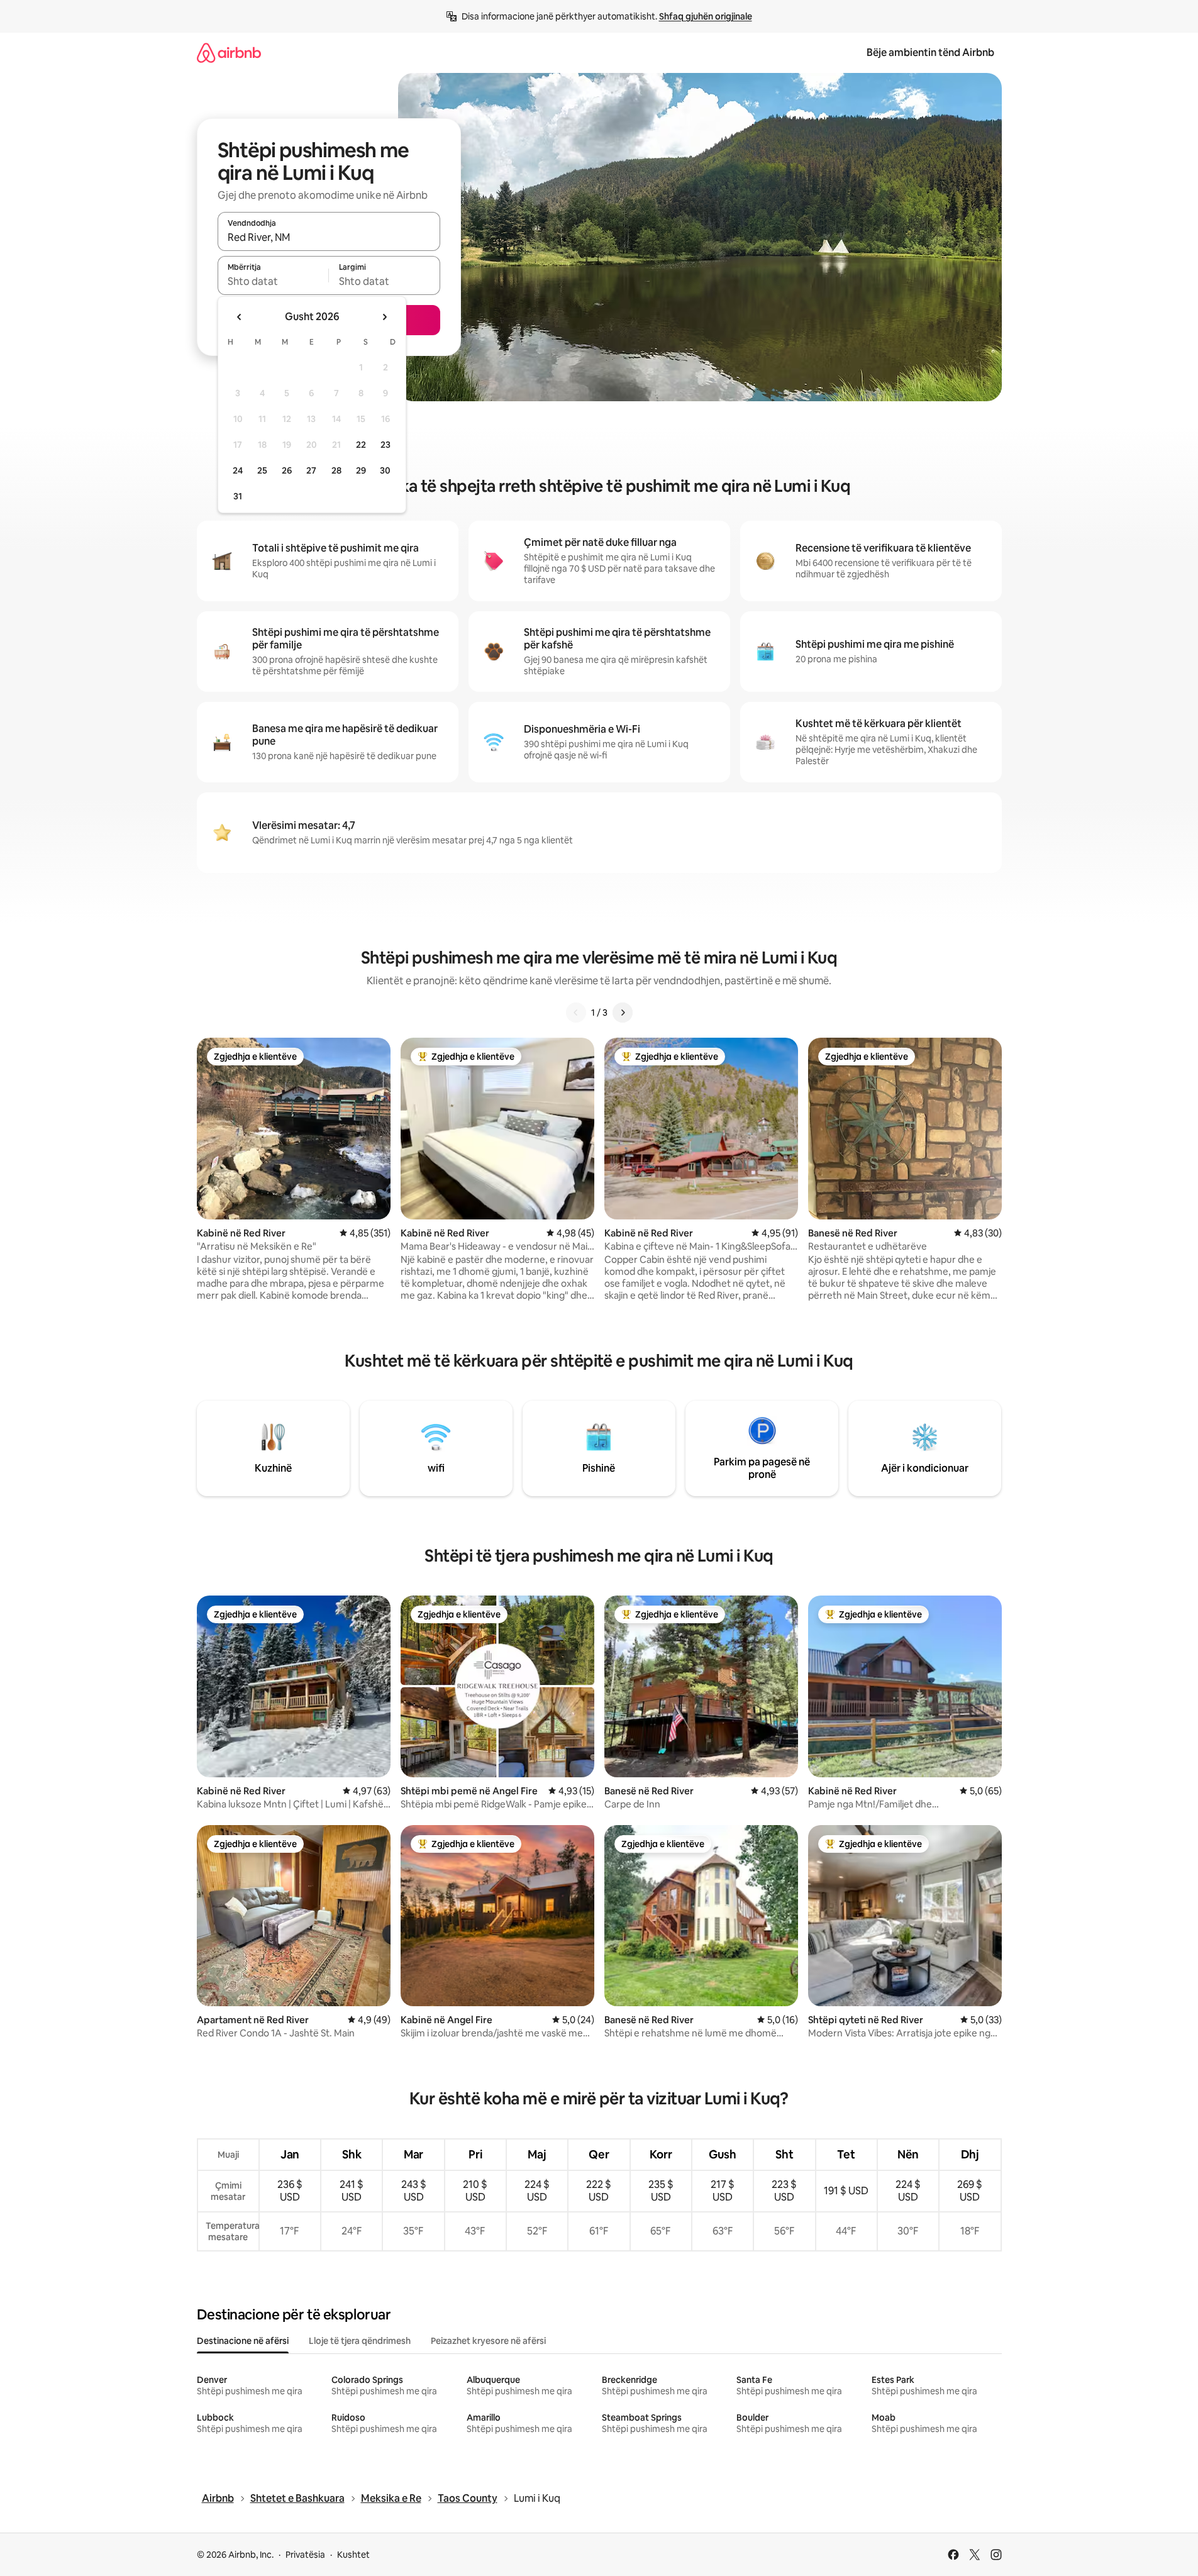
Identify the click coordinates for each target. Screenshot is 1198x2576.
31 (238, 496)
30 (385, 470)
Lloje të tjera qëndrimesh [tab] (360, 2341)
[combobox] (329, 237)
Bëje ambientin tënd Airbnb (930, 53)
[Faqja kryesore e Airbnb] (229, 53)
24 (238, 470)
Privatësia (305, 2555)
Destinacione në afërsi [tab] (243, 2341)
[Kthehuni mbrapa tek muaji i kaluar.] (240, 317)
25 (262, 470)
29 (361, 470)
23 (385, 445)
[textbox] (273, 281)
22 (361, 445)
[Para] (623, 1013)
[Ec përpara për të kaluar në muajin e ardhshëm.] (384, 317)
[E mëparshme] (576, 1013)
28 (336, 470)
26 (287, 470)
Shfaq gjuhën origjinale (706, 16)
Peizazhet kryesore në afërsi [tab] (488, 2341)
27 (311, 470)
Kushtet (353, 2555)
